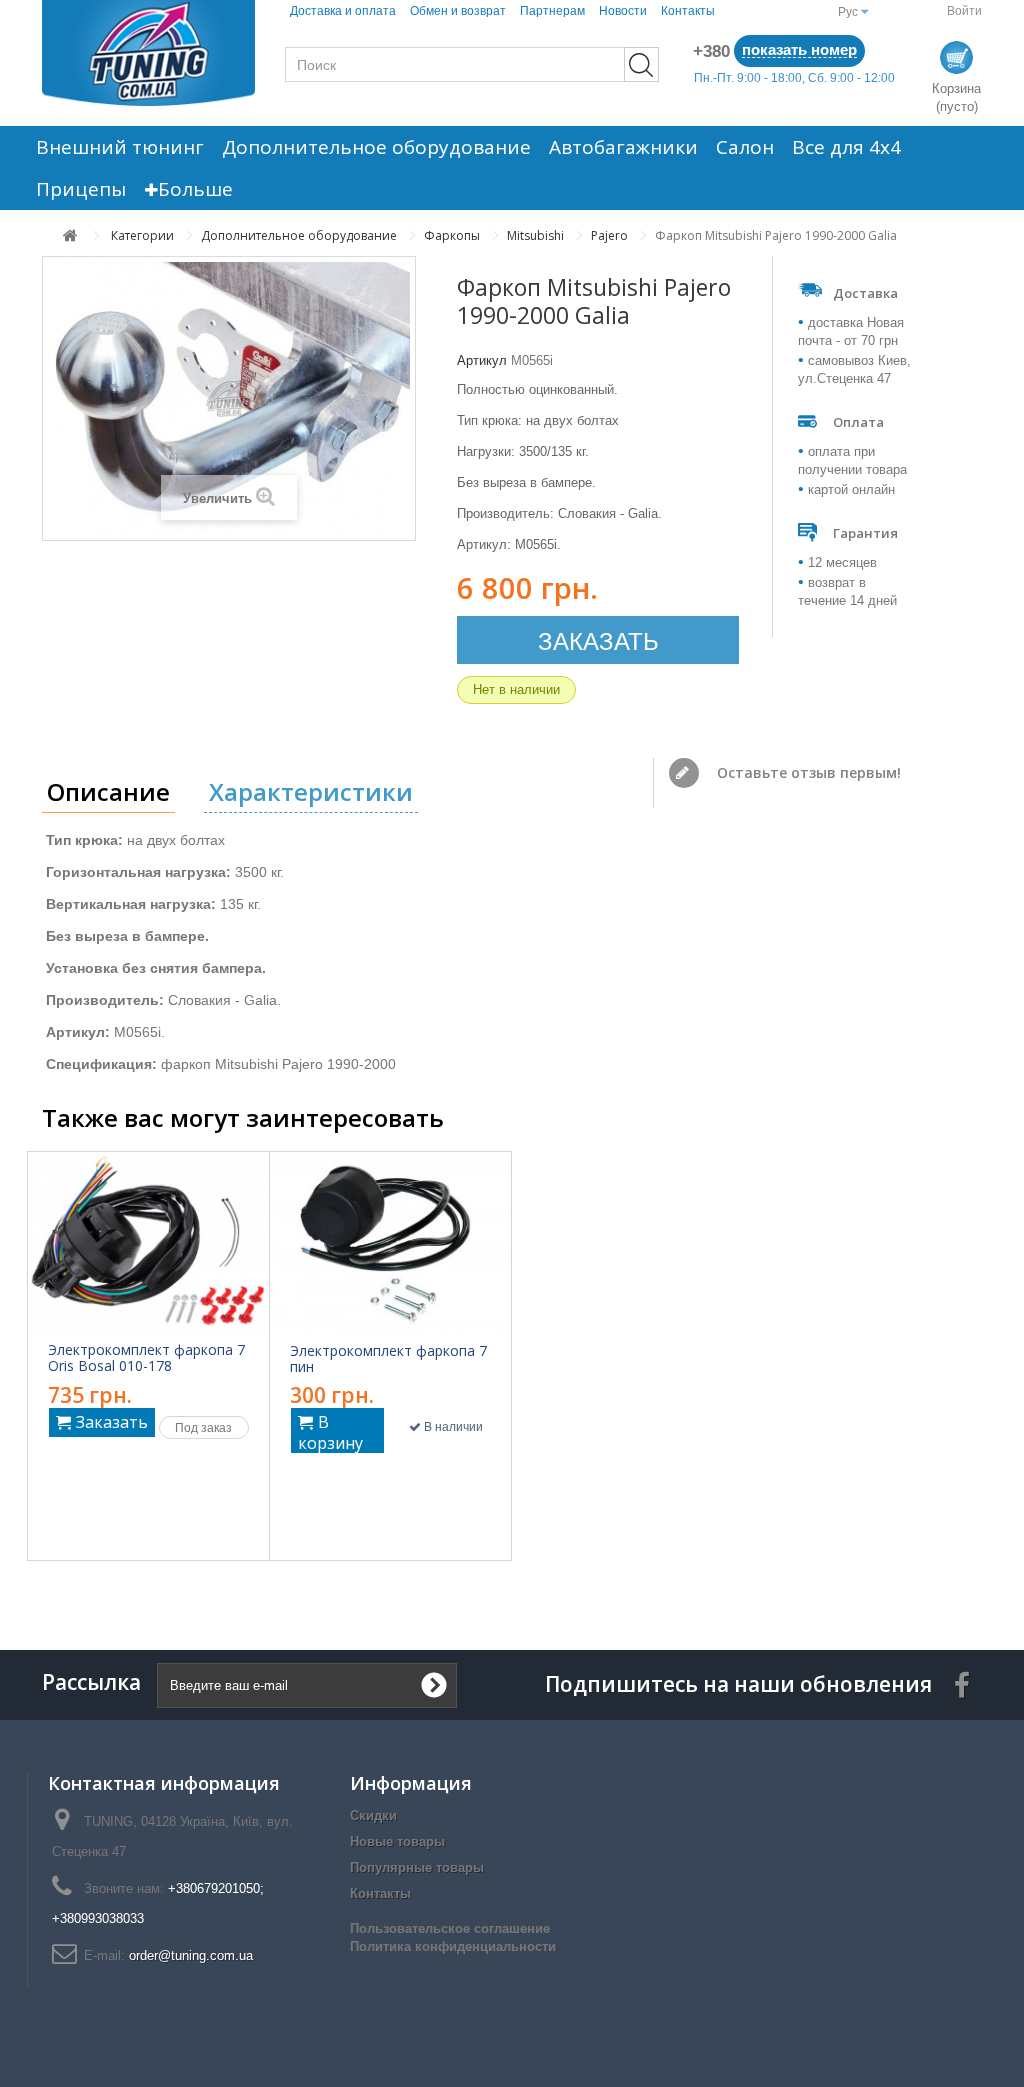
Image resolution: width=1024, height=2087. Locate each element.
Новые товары (397, 1841)
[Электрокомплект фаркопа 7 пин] (391, 1243)
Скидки (373, 1815)
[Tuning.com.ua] (148, 53)
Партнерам (552, 11)
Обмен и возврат (458, 11)
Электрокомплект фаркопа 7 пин (388, 1359)
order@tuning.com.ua (191, 1955)
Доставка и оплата (343, 11)
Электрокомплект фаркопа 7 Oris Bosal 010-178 (146, 1358)
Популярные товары (417, 1867)
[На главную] (70, 235)
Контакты (688, 11)
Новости (623, 11)
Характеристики (311, 791)
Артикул (482, 360)
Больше (195, 189)
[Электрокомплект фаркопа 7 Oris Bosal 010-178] (148, 1242)
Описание (108, 791)
